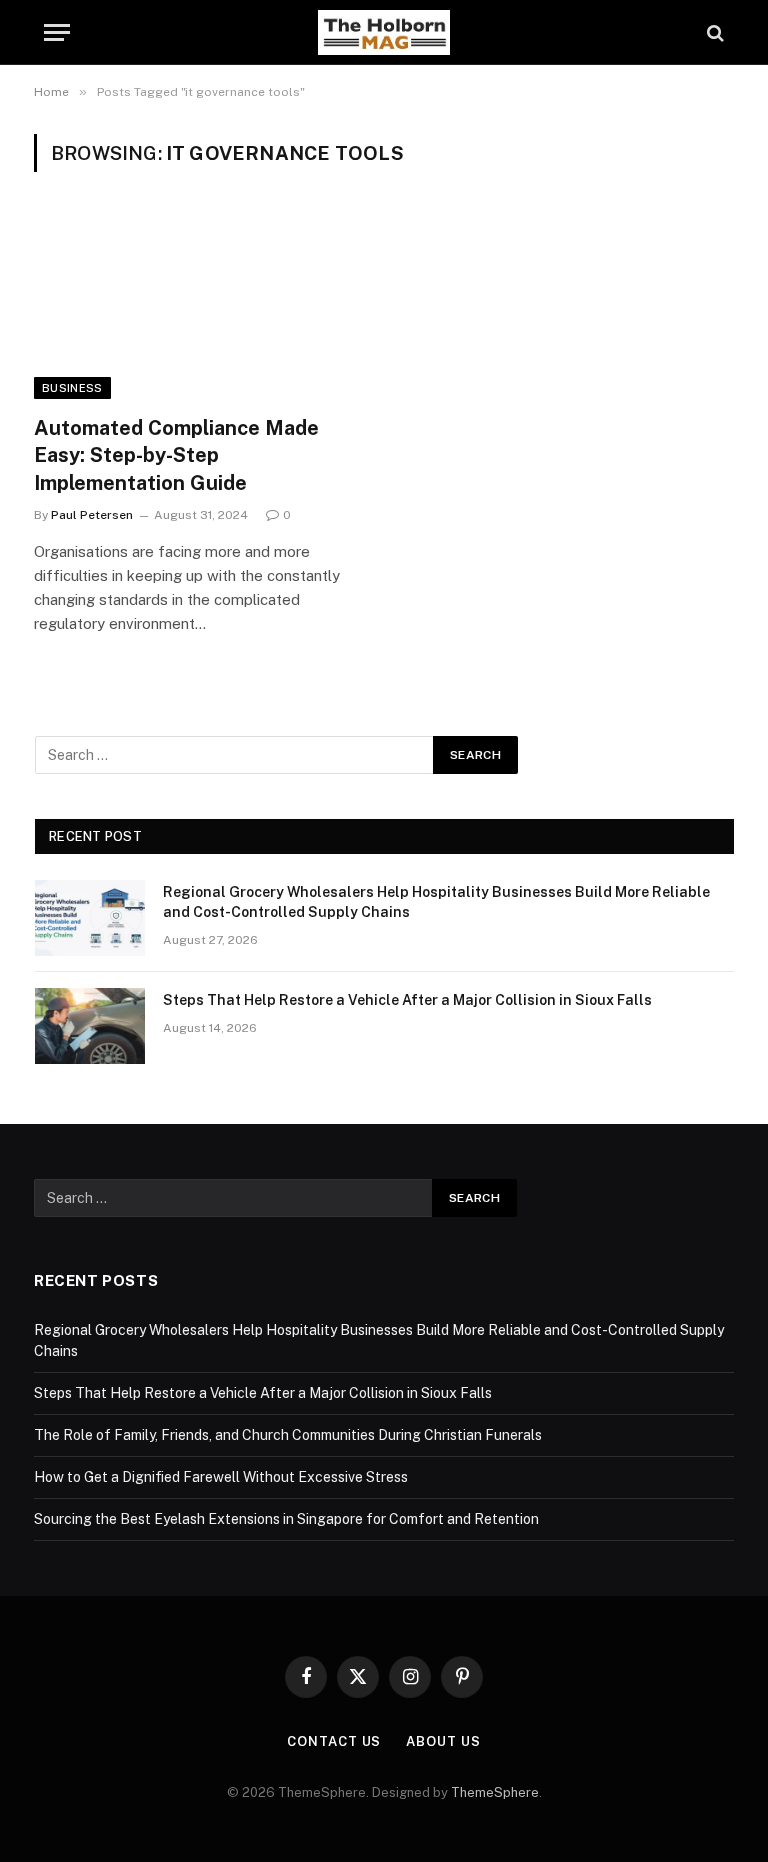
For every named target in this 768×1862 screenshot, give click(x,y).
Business (72, 388)
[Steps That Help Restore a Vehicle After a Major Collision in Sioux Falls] (90, 1026)
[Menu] (57, 32)
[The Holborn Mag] (384, 32)
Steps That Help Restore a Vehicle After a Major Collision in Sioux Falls (407, 1000)
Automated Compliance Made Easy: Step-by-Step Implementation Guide (176, 455)
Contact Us (334, 1741)
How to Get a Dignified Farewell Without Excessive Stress (221, 1477)
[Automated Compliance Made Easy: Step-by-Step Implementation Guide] (200, 305)
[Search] (713, 32)
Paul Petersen (92, 515)
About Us (443, 1741)
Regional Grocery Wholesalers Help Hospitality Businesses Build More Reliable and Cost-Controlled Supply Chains (436, 902)
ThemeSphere (495, 1792)
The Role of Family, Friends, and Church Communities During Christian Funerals (288, 1435)
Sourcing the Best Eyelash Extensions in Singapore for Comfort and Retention (286, 1519)
